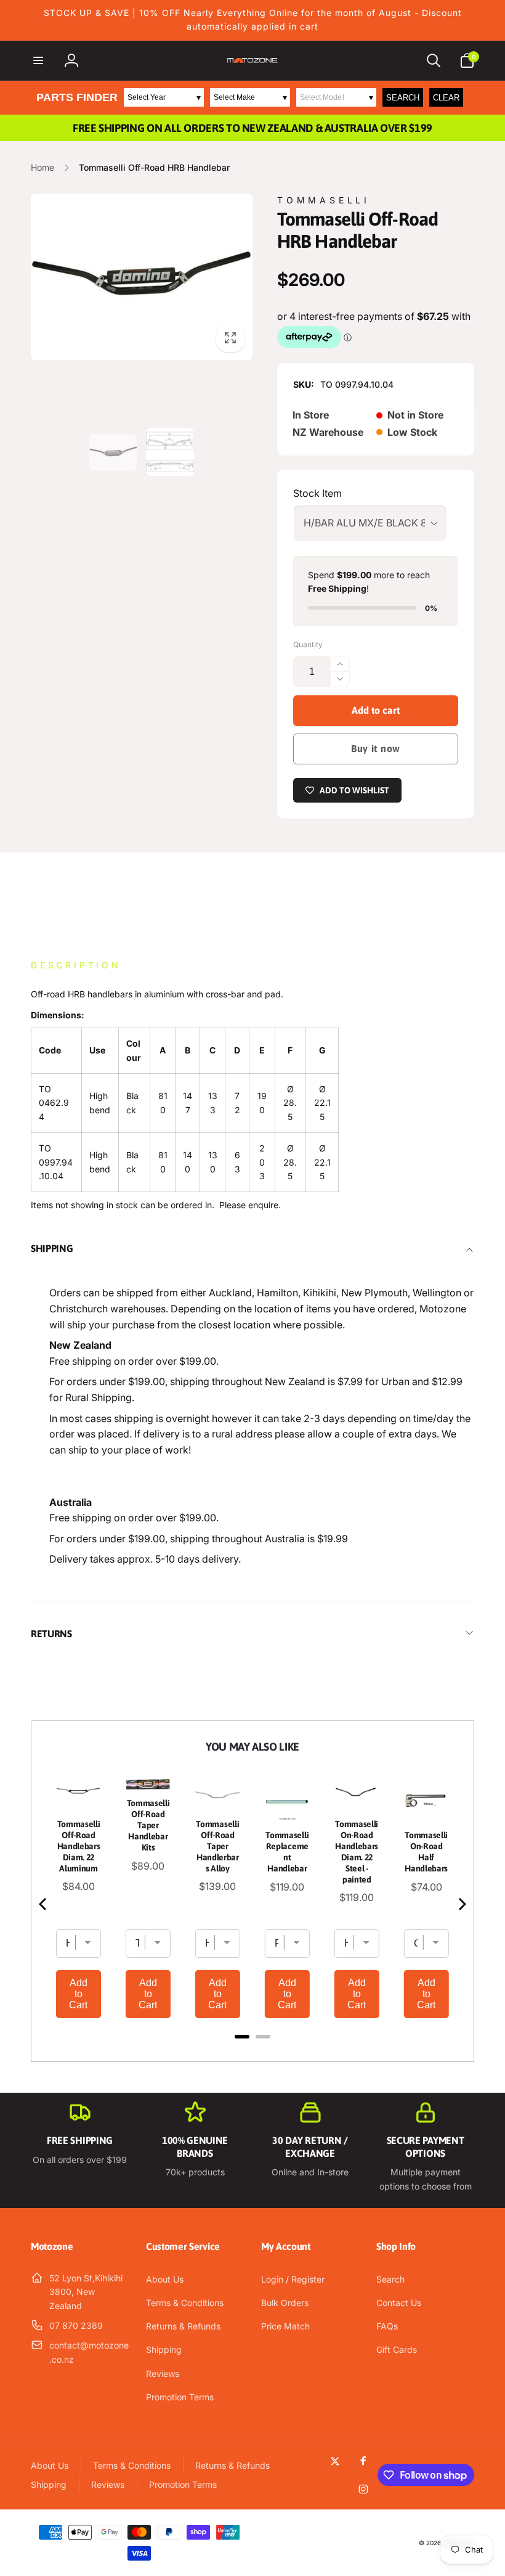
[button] (38, 60)
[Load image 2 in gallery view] (170, 452)
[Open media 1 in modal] (142, 277)
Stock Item (317, 493)
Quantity (308, 644)
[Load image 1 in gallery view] (113, 452)
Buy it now (376, 748)
